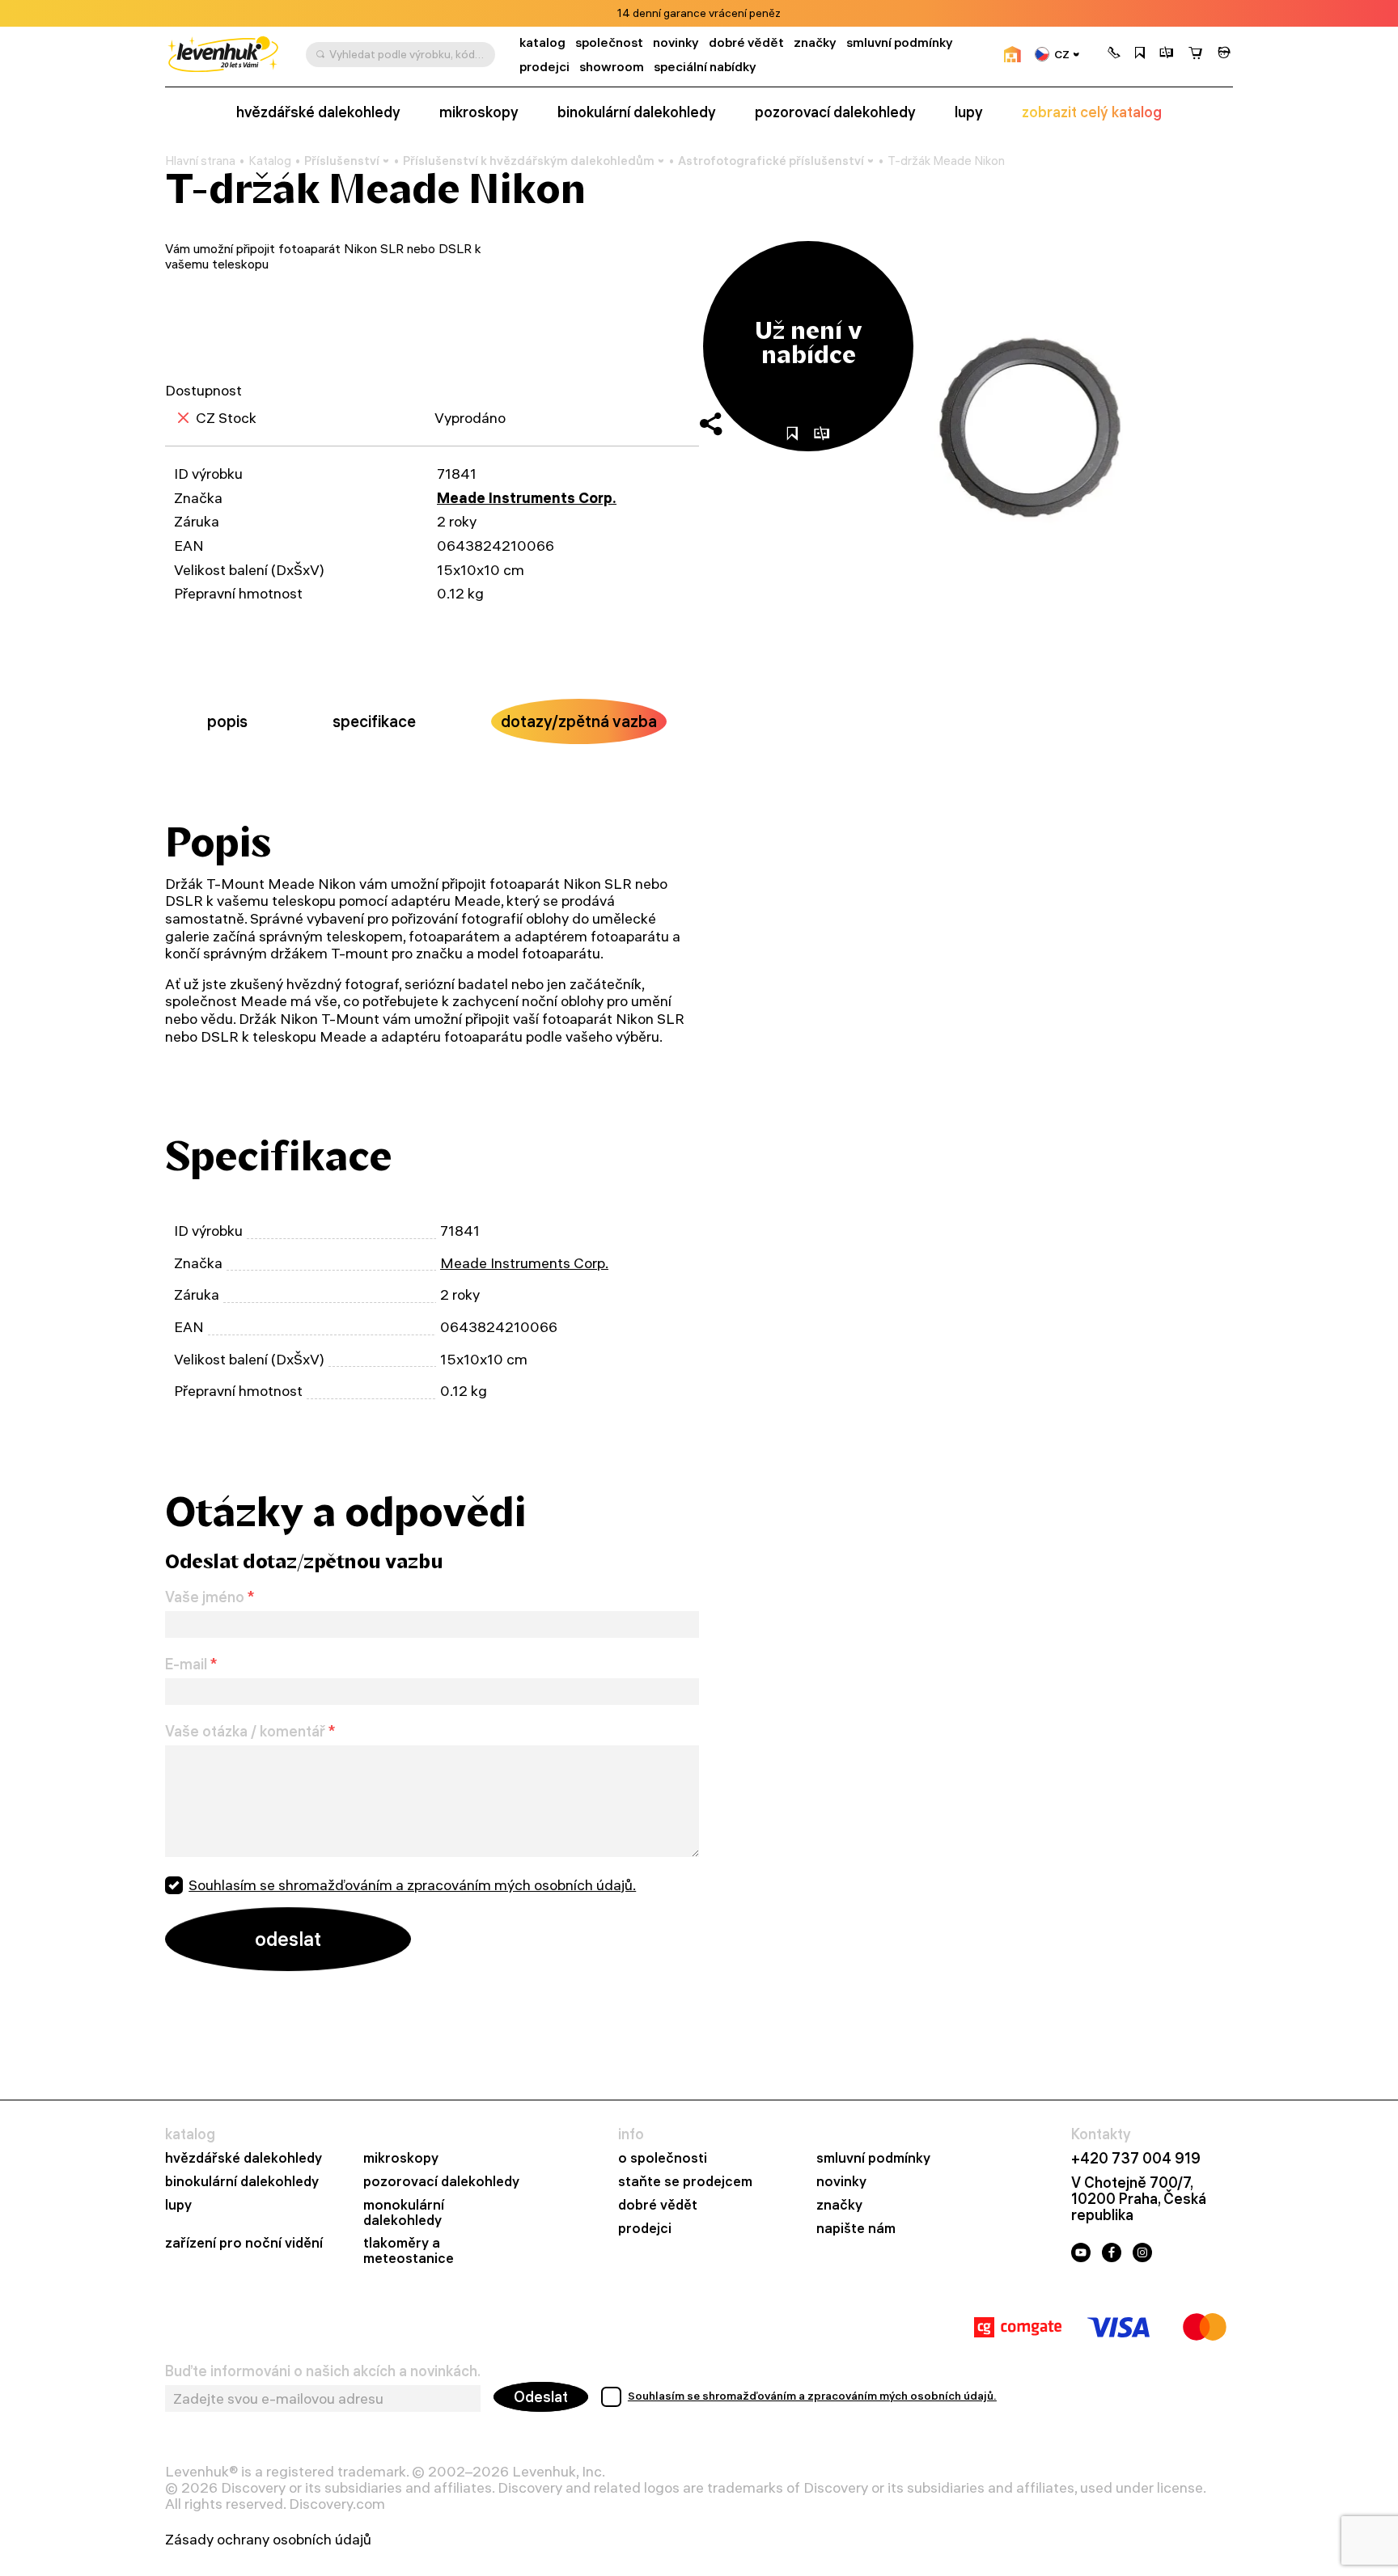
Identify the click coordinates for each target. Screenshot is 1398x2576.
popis (227, 721)
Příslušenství (342, 161)
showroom (612, 67)
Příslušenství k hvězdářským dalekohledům (529, 161)
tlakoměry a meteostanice (409, 2251)
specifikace (374, 721)
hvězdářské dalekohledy (318, 112)
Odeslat (541, 2397)
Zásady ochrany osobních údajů (268, 2540)
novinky (676, 42)
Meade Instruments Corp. (527, 498)
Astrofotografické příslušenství (771, 161)
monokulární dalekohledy (404, 2213)
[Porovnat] (1167, 54)
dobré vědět (746, 42)
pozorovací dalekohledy (835, 112)
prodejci (544, 67)
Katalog (270, 161)
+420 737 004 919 (1136, 2159)
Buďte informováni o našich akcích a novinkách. (323, 2371)
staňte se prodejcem (685, 2182)
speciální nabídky (705, 67)
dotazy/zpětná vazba (579, 721)
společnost (609, 42)
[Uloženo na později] (1140, 54)
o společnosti (663, 2158)
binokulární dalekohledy (637, 112)
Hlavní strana (200, 161)
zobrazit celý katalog (1092, 112)
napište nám (856, 2229)
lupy (969, 112)
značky (815, 42)
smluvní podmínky (900, 42)
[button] (1114, 54)
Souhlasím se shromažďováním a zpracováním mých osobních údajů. (412, 1885)
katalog (542, 42)
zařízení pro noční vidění (244, 2243)
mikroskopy (479, 112)
